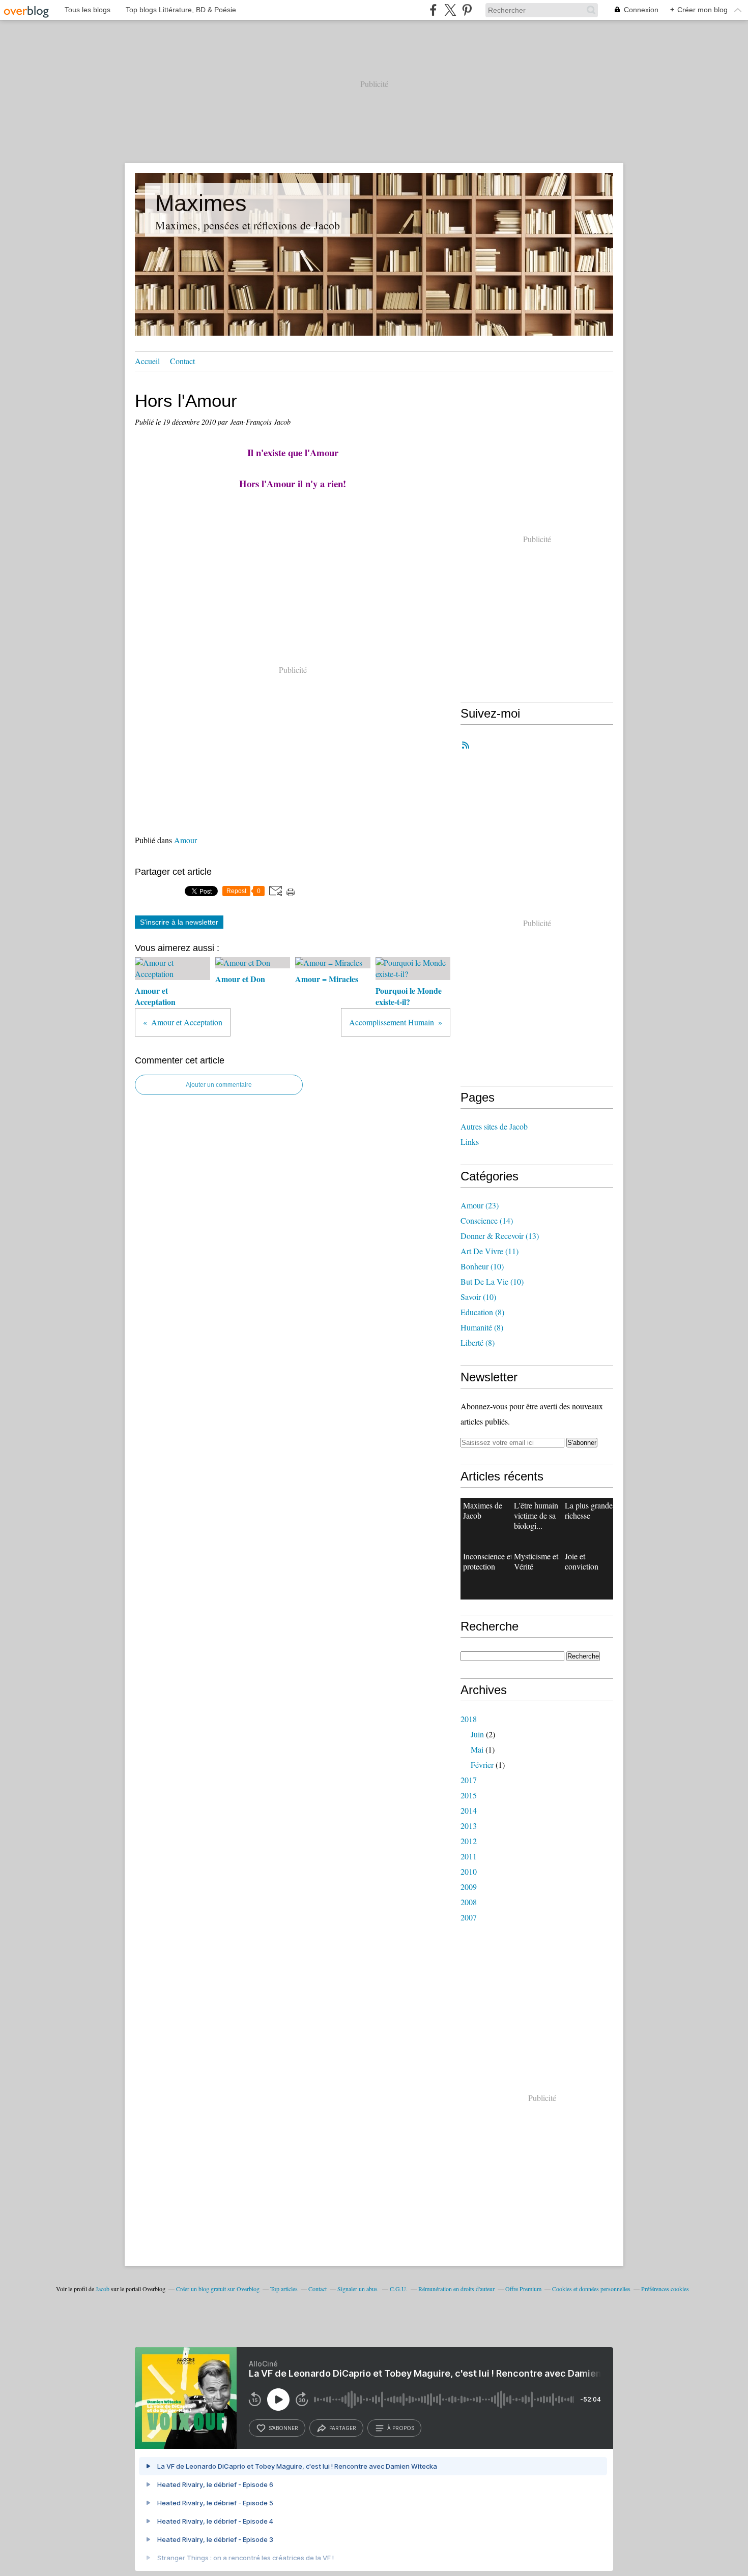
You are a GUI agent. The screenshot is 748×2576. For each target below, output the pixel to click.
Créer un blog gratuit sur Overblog (218, 2289)
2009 (469, 1887)
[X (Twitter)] (450, 10)
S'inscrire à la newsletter (179, 922)
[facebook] (433, 10)
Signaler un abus (358, 2289)
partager (343, 2428)
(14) (487, 1220)
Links (470, 1142)
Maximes (201, 203)
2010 (469, 1871)
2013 (469, 1826)
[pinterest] (467, 10)
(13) (500, 1236)
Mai (477, 1749)
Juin (477, 1734)
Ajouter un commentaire (219, 1085)
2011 (469, 1856)
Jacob (103, 2289)
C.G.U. (399, 2289)
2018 (469, 1719)
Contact (182, 361)
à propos (401, 2428)
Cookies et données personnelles (591, 2289)
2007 (469, 1917)
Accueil (147, 361)
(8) (482, 1312)
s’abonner (283, 2428)
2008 (469, 1902)
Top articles (284, 2289)
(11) (490, 1251)
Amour (185, 840)
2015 (469, 1795)
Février (482, 1765)
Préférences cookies (665, 2289)
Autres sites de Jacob (494, 1126)
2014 (469, 1810)
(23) (480, 1205)
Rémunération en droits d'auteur (456, 2289)
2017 (469, 1780)
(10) (482, 1266)
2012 (469, 1841)
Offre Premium (523, 2289)
